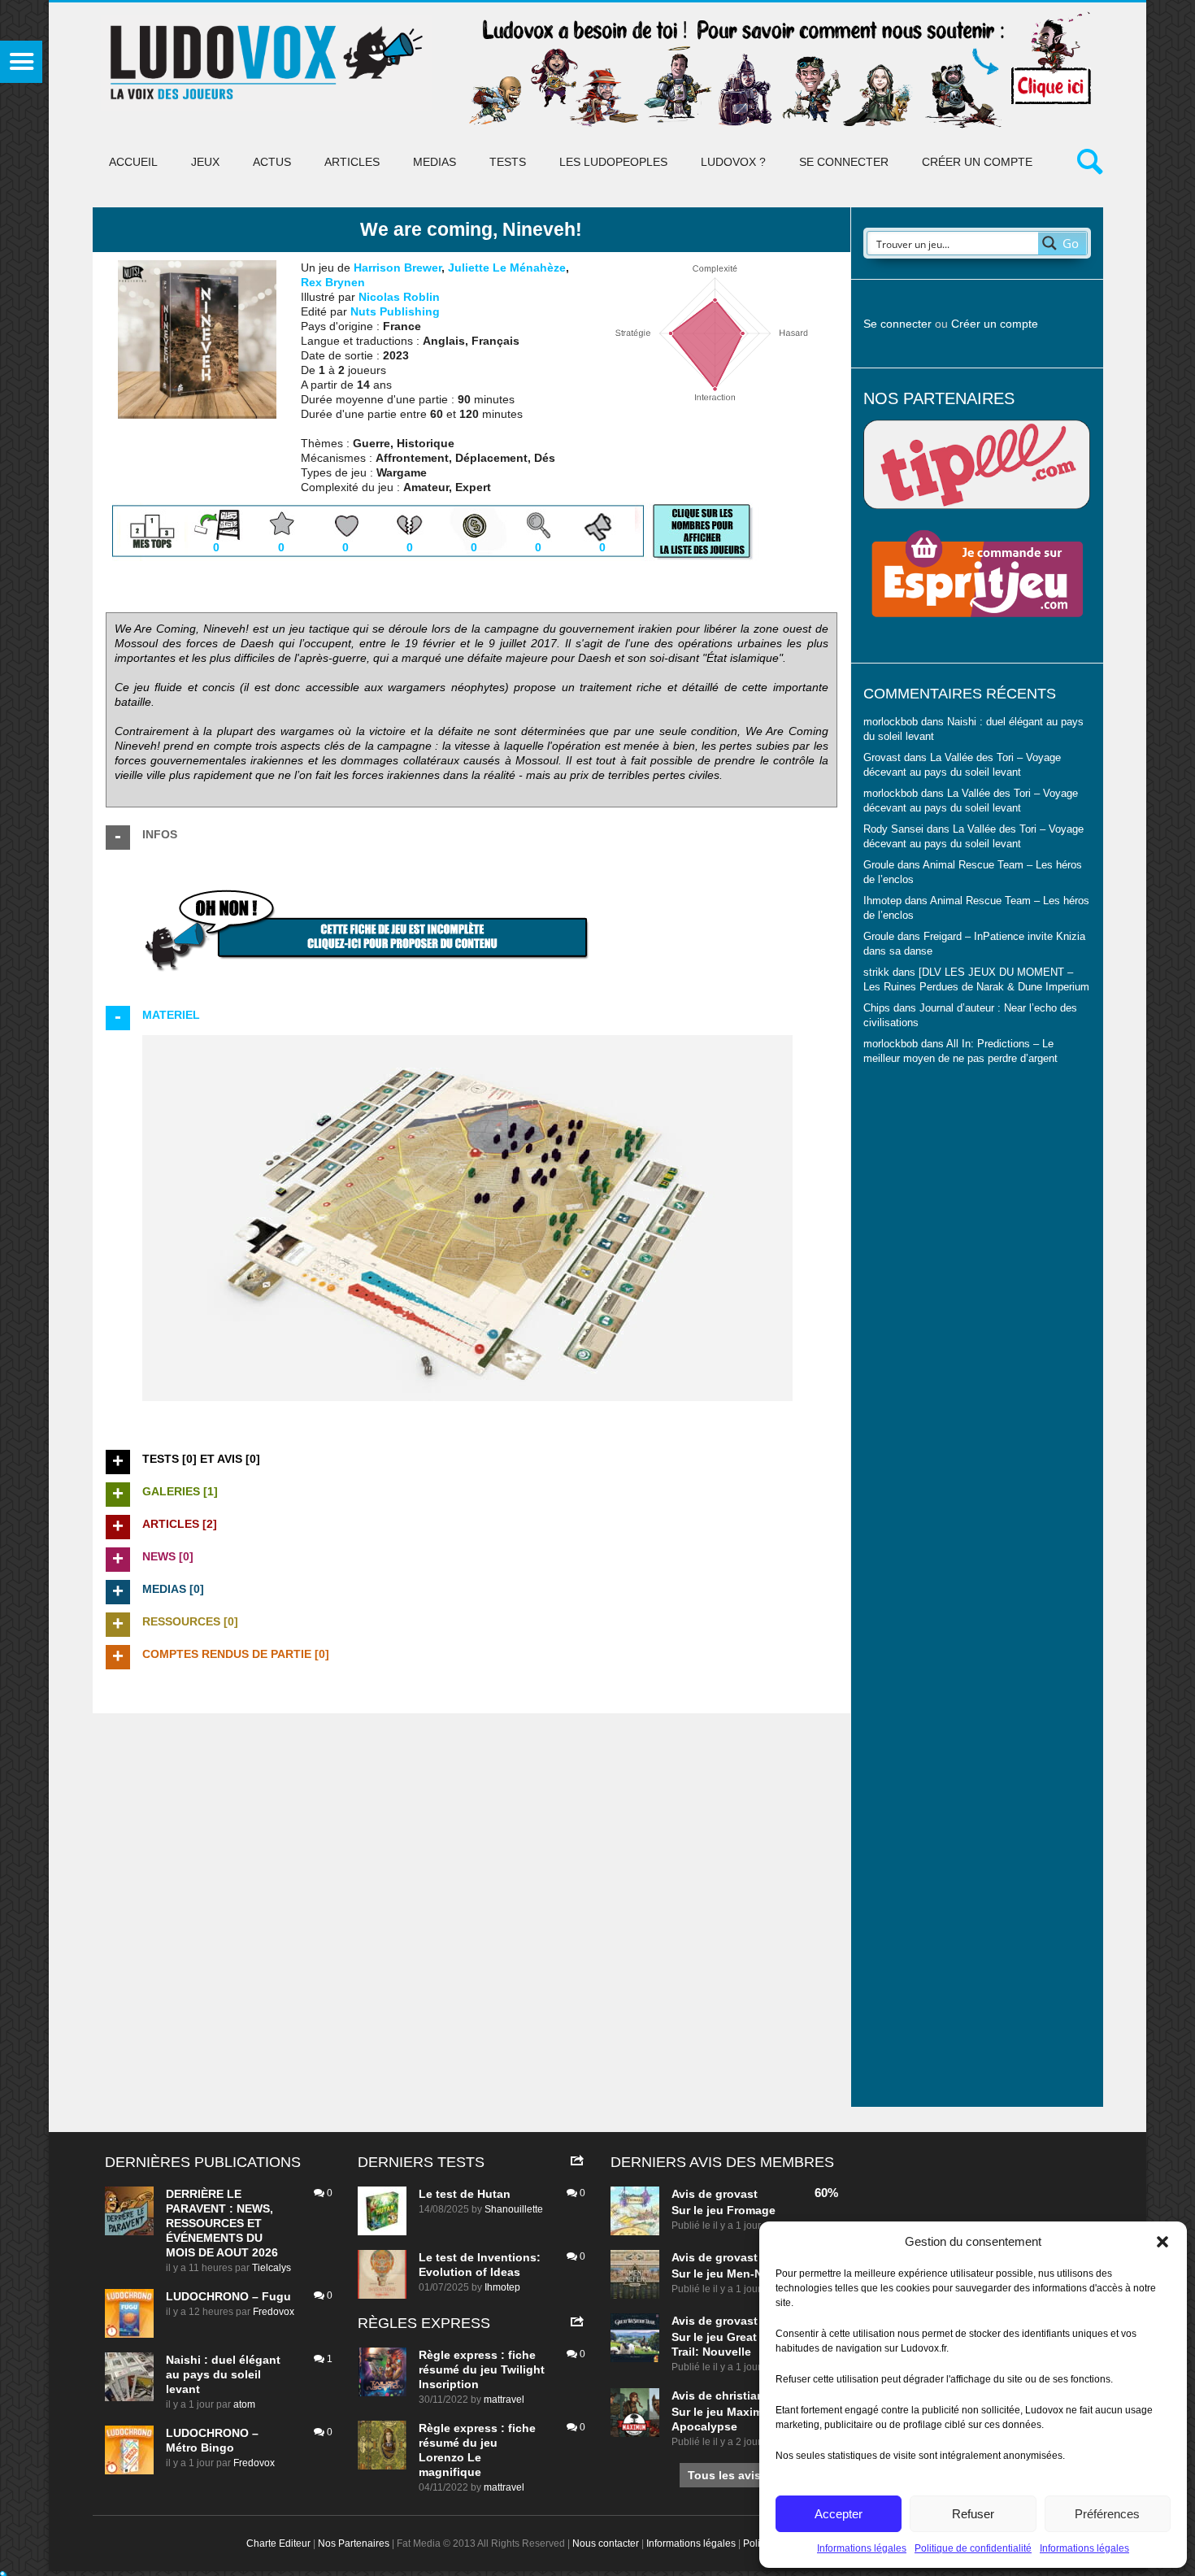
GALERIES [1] (180, 1491)
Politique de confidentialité (973, 2548)
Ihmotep (882, 901)
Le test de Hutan (465, 2194)
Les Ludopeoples (613, 162)
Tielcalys (272, 2268)
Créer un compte (977, 162)
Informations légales (862, 2548)
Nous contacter (606, 2543)
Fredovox (274, 2312)
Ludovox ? (733, 162)
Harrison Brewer (398, 268)
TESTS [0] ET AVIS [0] (201, 1459)
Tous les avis (724, 2475)
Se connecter (844, 162)
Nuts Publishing (395, 311)
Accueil (133, 162)
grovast (737, 2194)
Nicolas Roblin (399, 297)
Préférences (1107, 2514)
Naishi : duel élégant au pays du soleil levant (223, 2374)
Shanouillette (514, 2209)
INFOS (160, 834)
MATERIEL (171, 1015)
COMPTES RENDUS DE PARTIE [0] (236, 1654)
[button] (1162, 2242)
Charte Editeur (278, 2543)
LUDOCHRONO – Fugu (228, 2296)
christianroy (749, 2395)
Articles (352, 162)
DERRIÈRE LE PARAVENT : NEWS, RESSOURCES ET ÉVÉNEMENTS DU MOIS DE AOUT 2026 (222, 2223)
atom (244, 2404)
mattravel (504, 2400)
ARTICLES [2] (180, 1524)
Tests (508, 162)
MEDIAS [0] (173, 1589)
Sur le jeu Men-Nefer (728, 2274)
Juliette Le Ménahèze (507, 268)
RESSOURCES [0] (190, 1621)
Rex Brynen (333, 282)
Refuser (973, 2514)
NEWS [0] (168, 1556)
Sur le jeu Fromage (724, 2210)
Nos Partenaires (354, 2543)
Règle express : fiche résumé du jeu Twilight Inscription (482, 2369)
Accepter (839, 2514)
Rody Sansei (893, 829)
